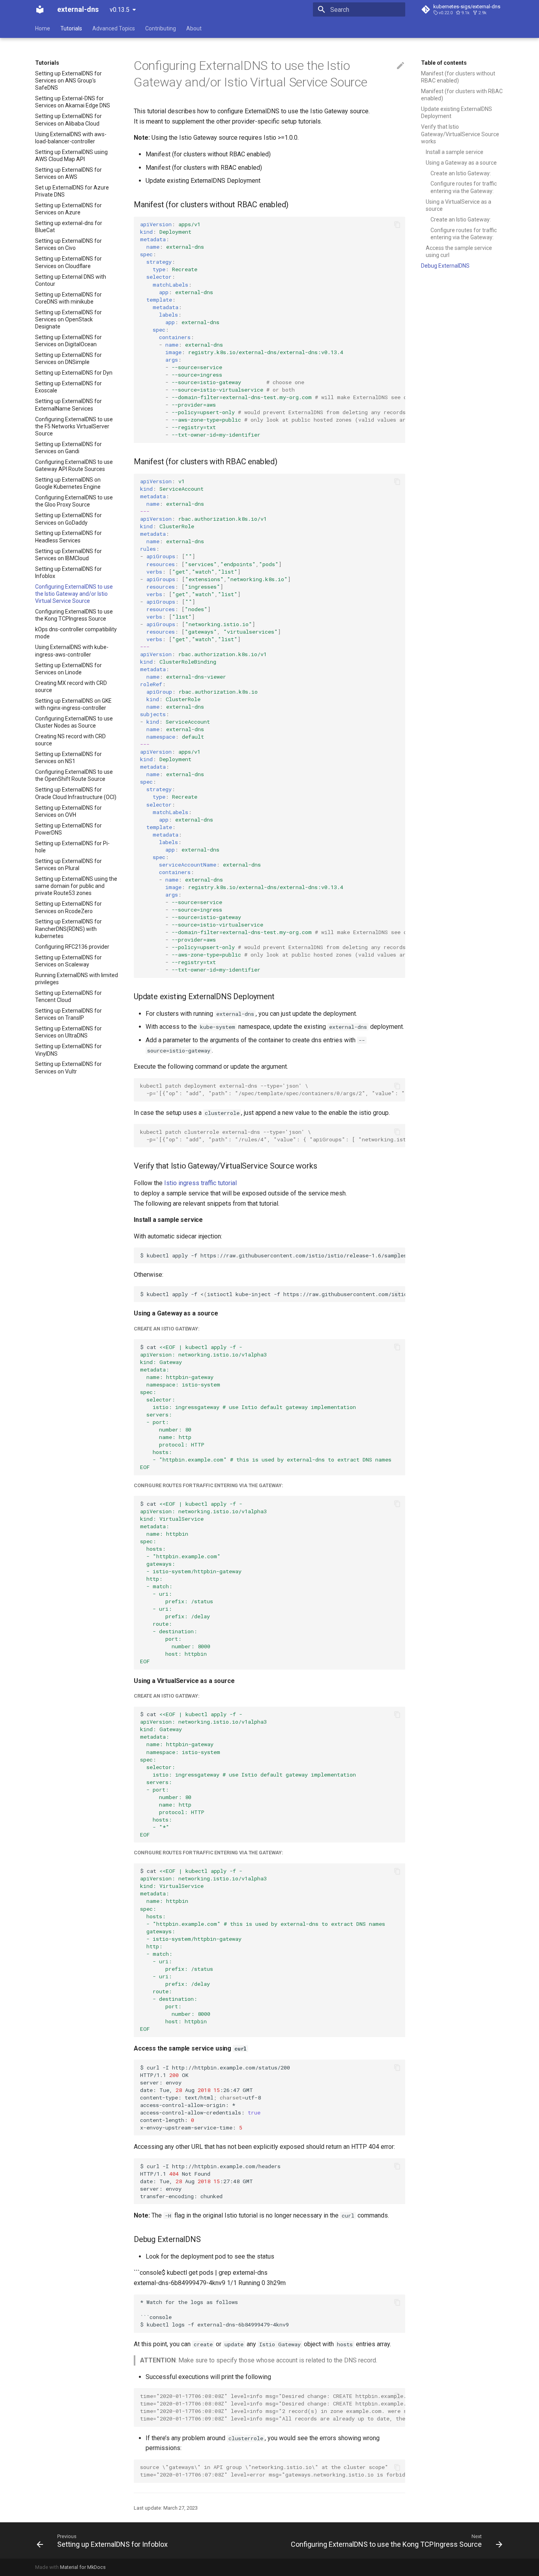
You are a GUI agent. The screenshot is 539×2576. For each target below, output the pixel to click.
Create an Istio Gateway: (461, 173)
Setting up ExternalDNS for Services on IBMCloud (68, 555)
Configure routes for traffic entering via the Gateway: (464, 187)
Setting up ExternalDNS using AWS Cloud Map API (71, 156)
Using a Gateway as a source (461, 163)
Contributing (161, 28)
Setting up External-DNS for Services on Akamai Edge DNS (73, 102)
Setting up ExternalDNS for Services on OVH (68, 811)
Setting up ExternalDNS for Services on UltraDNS (68, 1032)
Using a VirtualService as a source (459, 205)
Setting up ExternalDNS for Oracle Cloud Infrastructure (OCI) (76, 793)
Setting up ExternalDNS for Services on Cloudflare (68, 262)
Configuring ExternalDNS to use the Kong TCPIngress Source (74, 615)
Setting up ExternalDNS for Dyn (74, 373)
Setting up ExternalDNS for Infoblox (68, 572)
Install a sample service (455, 152)
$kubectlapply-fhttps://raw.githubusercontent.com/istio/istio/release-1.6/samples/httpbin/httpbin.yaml (273, 1255)
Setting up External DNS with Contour (71, 280)
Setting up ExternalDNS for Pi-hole (72, 847)
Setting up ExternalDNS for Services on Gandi (68, 448)
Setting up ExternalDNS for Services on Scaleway (68, 961)
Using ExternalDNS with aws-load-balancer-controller (71, 138)
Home (43, 28)
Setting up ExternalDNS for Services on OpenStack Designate (68, 319)
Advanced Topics (114, 28)
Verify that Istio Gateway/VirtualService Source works (460, 134)
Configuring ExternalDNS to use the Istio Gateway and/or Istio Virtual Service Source (74, 594)
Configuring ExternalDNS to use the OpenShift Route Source (74, 775)
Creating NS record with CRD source (70, 740)
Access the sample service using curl (459, 251)
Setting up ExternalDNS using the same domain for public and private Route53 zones (76, 886)
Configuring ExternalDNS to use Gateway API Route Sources (74, 465)
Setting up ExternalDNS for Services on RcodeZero (68, 907)
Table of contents (444, 63)
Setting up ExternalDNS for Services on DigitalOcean (68, 341)
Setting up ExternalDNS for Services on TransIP (68, 1014)
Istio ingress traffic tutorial (200, 1183)
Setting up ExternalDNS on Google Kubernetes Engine (68, 483)
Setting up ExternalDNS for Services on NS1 (68, 758)
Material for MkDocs (83, 2567)
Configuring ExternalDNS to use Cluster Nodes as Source (74, 722)
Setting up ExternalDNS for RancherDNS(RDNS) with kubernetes (68, 929)
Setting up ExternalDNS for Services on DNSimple (68, 358)
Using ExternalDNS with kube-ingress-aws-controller (72, 651)
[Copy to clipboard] (397, 225)
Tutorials (71, 28)
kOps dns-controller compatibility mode (76, 633)
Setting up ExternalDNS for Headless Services (68, 537)
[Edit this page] (401, 66)
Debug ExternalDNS (445, 266)
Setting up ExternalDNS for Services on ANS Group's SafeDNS (68, 81)
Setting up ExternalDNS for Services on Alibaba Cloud (68, 120)
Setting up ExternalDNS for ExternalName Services (68, 405)
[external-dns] (40, 9)
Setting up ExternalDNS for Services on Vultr (68, 1068)
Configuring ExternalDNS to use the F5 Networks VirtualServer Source (74, 426)
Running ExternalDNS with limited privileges (77, 979)
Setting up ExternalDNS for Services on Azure (68, 209)
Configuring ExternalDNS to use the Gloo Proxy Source (74, 501)
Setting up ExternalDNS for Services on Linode (68, 669)
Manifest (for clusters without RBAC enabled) (458, 77)
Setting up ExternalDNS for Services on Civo (68, 244)
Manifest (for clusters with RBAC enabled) (462, 95)
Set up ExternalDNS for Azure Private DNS (72, 191)
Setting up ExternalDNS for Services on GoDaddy (68, 519)
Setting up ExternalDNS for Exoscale (68, 387)
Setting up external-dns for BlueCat (69, 227)
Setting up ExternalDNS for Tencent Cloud (68, 996)
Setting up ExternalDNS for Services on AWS (68, 173)
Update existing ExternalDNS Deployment (457, 113)
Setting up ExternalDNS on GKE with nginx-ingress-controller (73, 704)
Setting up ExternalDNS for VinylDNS (68, 1050)
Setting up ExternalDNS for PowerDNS (68, 829)
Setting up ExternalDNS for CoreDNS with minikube (68, 298)
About (194, 28)
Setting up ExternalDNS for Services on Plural (68, 865)
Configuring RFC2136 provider (72, 947)
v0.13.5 (120, 10)
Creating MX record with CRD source (71, 687)
